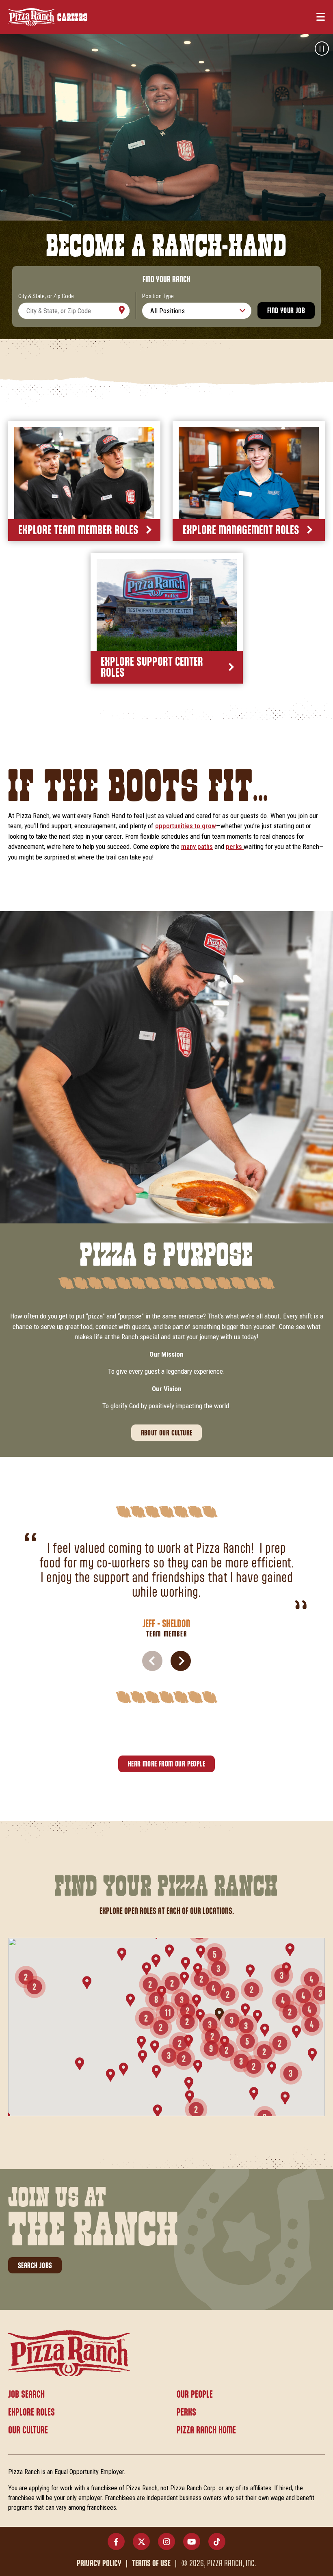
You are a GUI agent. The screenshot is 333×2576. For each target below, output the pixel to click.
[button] (181, 1661)
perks (235, 846)
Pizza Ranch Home (206, 2431)
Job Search (26, 2395)
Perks (186, 2413)
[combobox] (74, 311)
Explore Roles (31, 2413)
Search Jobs (35, 2266)
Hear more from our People (166, 1764)
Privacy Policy (99, 2564)
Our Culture (28, 2431)
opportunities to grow (186, 826)
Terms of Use (151, 2564)
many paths (197, 846)
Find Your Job (286, 311)
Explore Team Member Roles (78, 531)
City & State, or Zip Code (46, 296)
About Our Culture (167, 1433)
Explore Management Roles (241, 531)
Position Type (158, 296)
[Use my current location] (121, 311)
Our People (195, 2395)
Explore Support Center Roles (152, 668)
